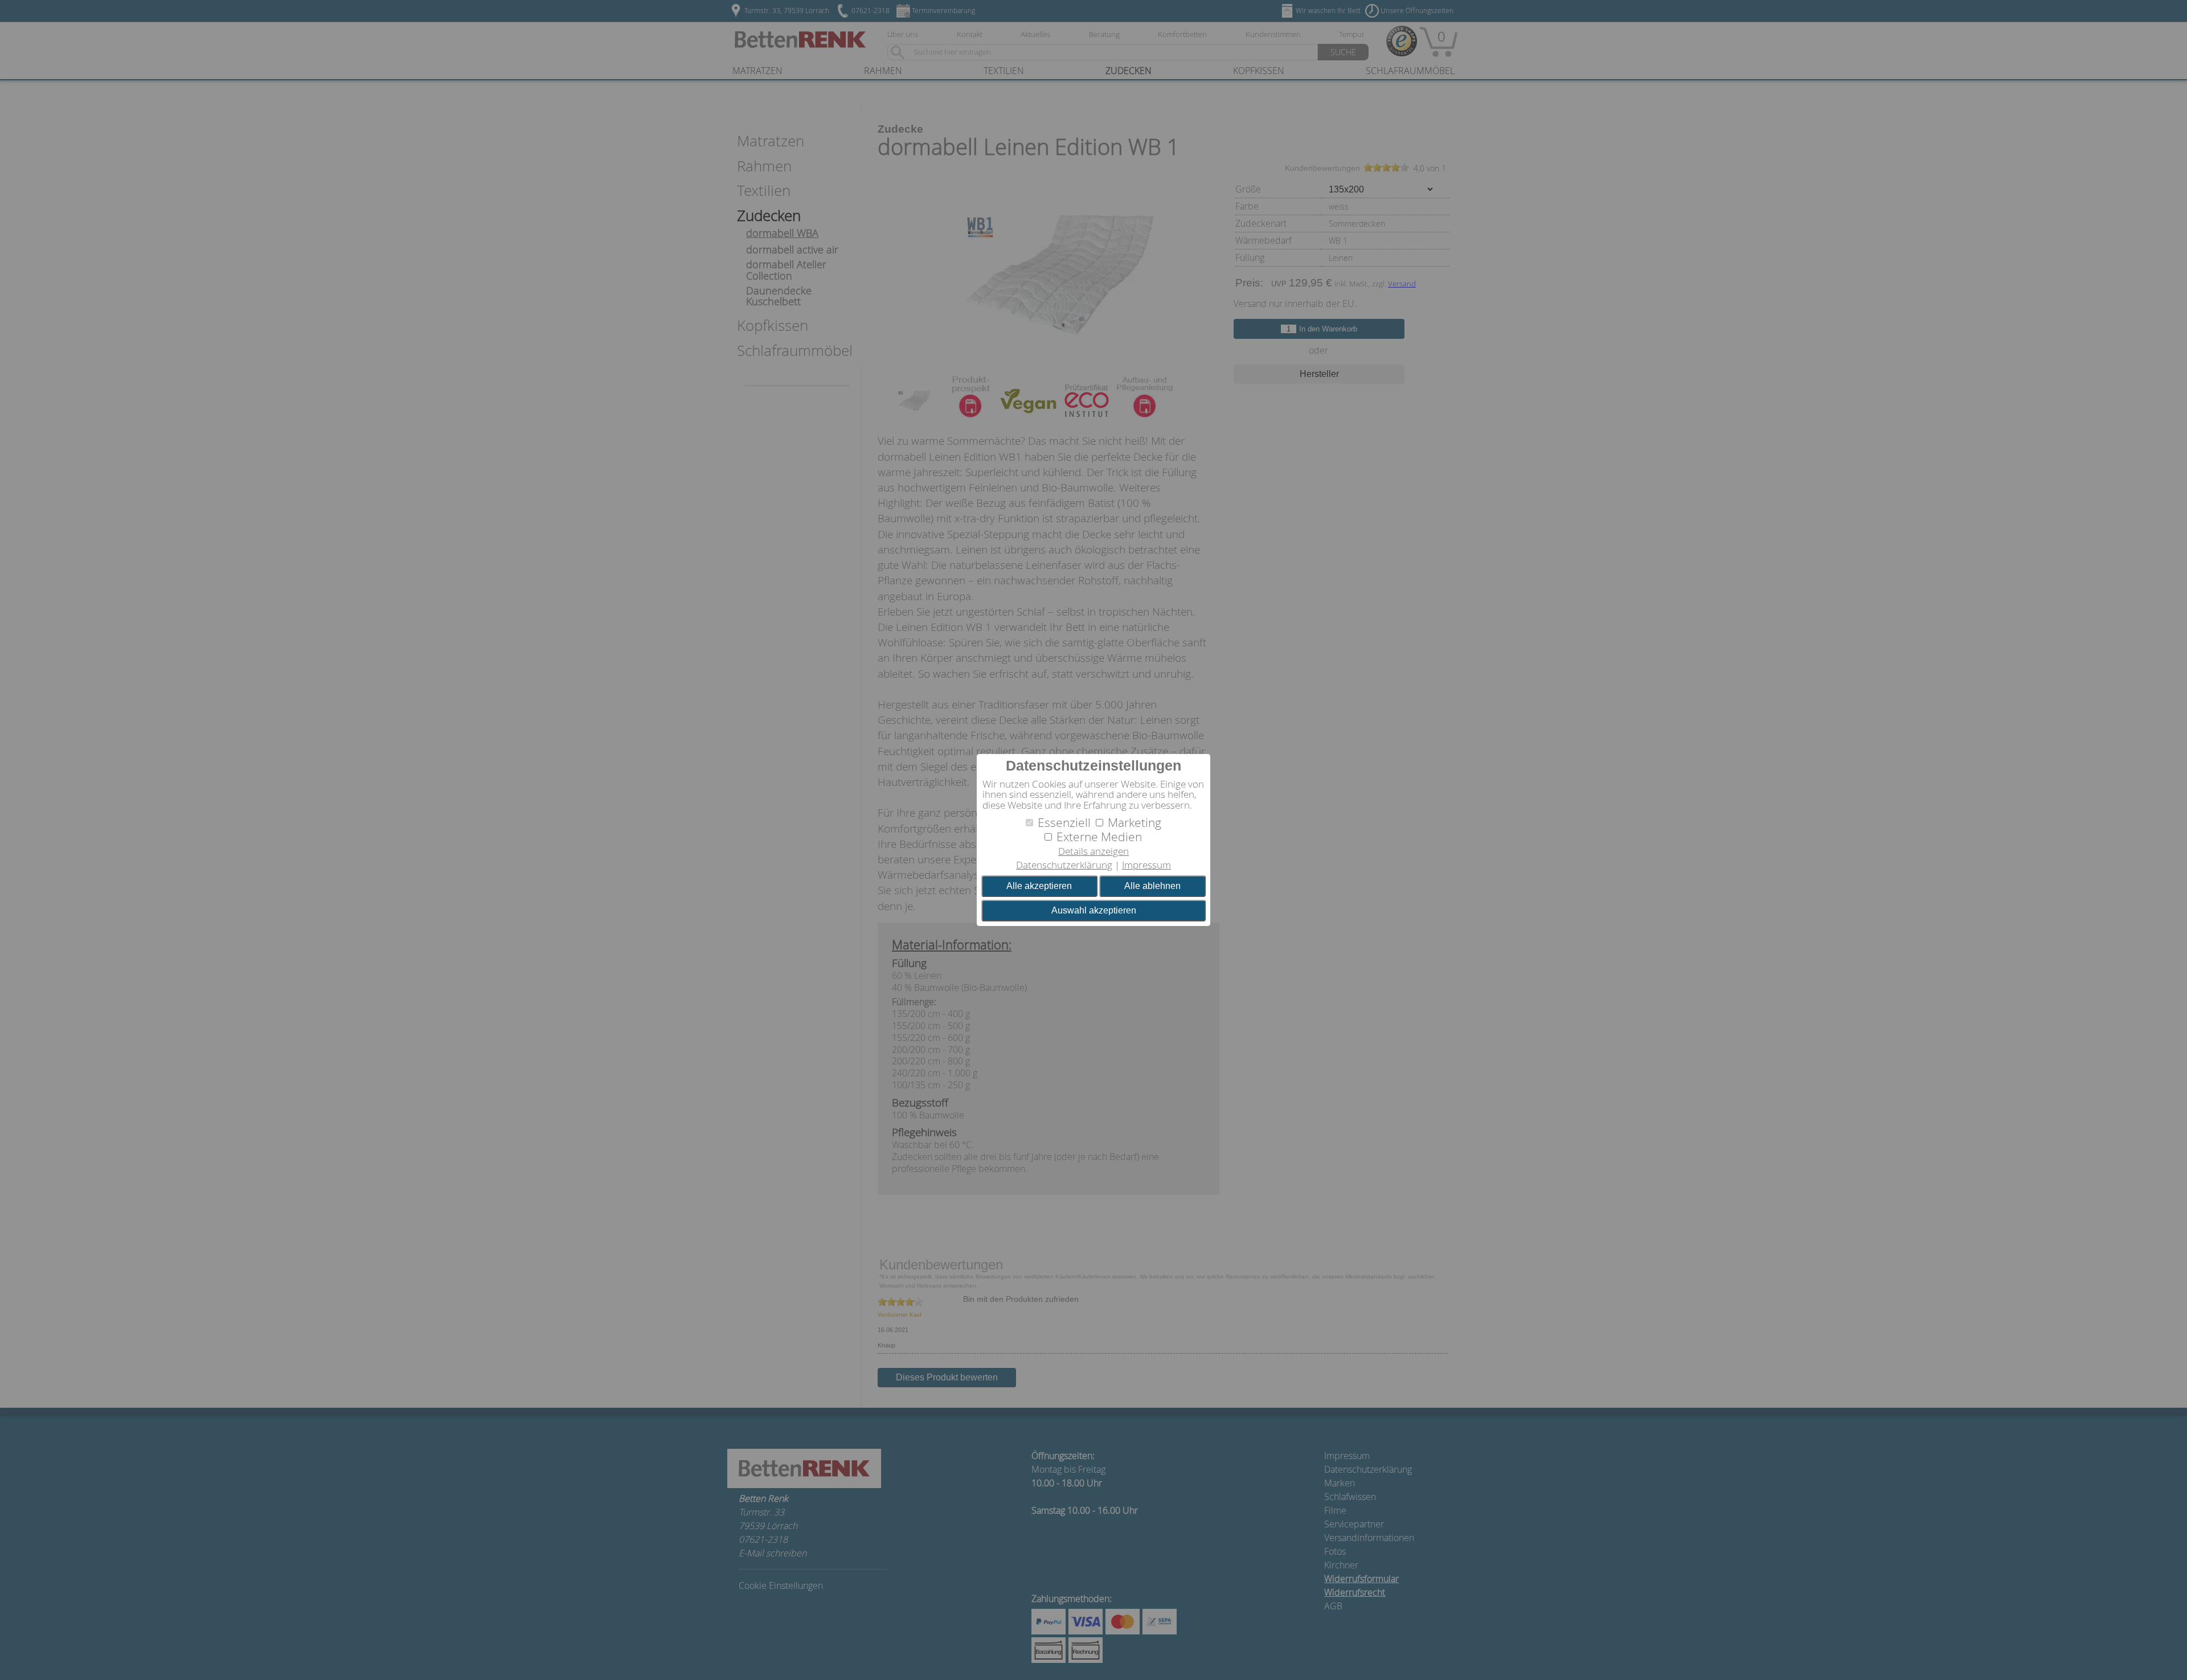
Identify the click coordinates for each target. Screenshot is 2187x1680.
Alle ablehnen (1152, 886)
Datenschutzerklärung (1064, 865)
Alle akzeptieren (1039, 886)
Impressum (1146, 865)
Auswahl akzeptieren (1094, 910)
